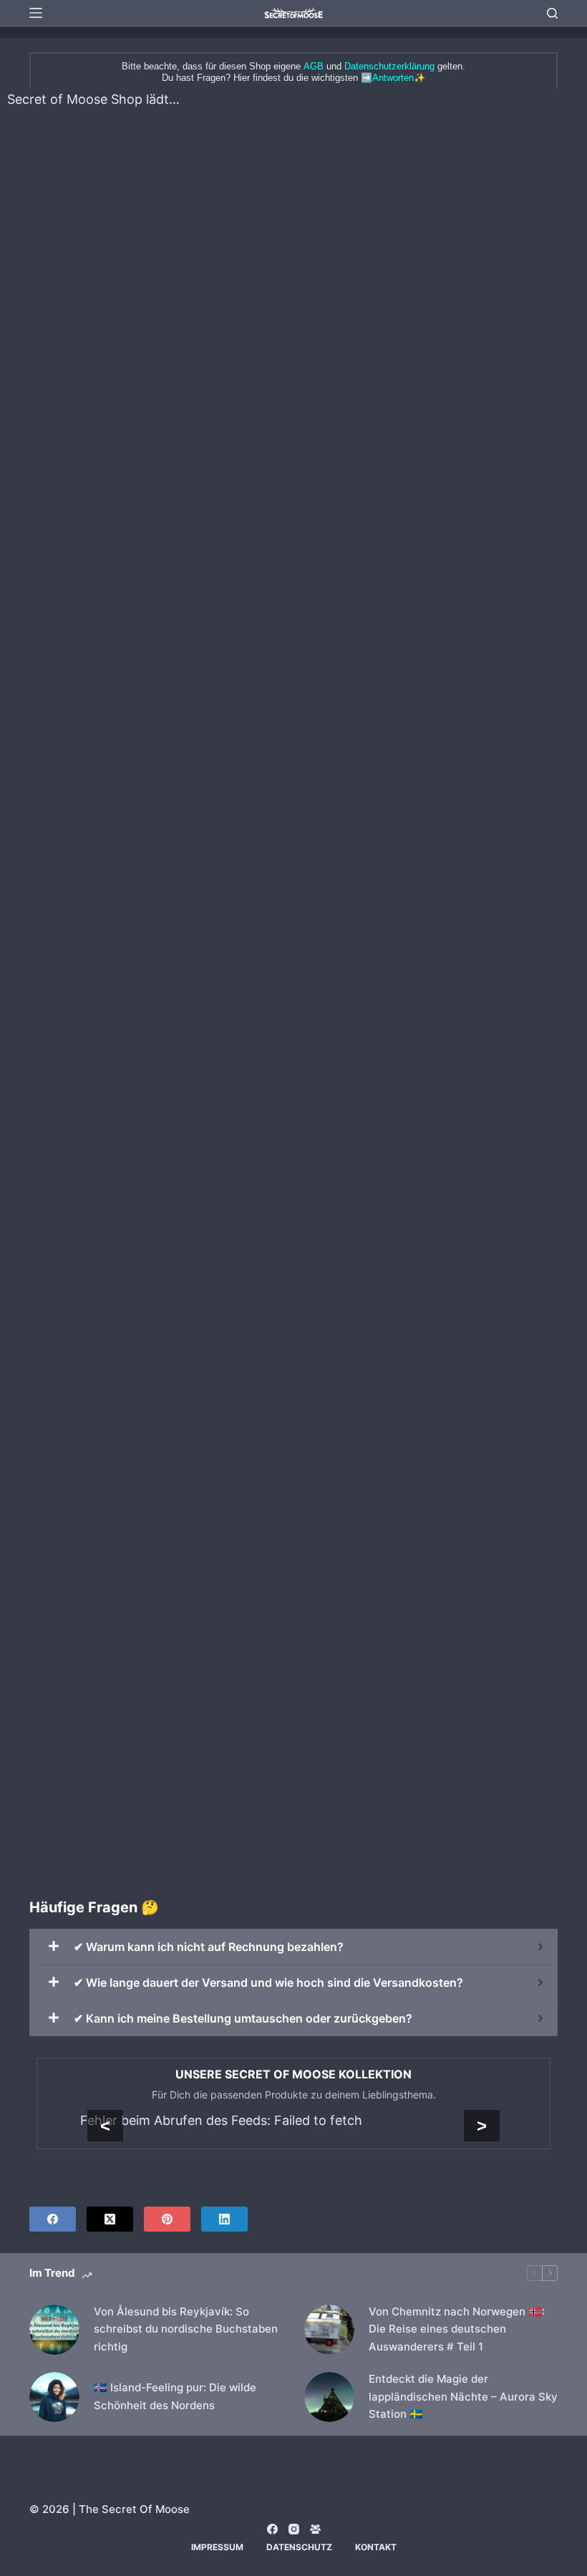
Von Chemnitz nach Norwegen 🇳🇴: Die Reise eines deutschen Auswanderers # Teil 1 (457, 2329)
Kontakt (376, 2547)
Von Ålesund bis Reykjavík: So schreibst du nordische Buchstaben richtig (186, 2329)
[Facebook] (53, 2219)
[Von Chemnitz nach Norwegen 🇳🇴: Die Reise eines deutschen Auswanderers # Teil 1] (329, 2330)
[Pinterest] (167, 2219)
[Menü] (36, 13)
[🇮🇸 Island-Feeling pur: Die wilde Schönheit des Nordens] (54, 2397)
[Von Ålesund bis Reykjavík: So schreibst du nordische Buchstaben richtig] (54, 2330)
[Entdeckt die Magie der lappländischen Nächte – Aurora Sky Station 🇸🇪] (329, 2397)
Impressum (217, 2547)
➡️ (387, 78)
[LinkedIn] (224, 2219)
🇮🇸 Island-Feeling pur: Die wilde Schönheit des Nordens (175, 2396)
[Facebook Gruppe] (315, 2529)
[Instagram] (294, 2529)
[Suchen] (552, 13)
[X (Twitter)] (110, 2219)
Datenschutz (299, 2547)
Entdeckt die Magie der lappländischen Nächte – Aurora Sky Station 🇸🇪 (463, 2397)
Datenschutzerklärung (389, 66)
